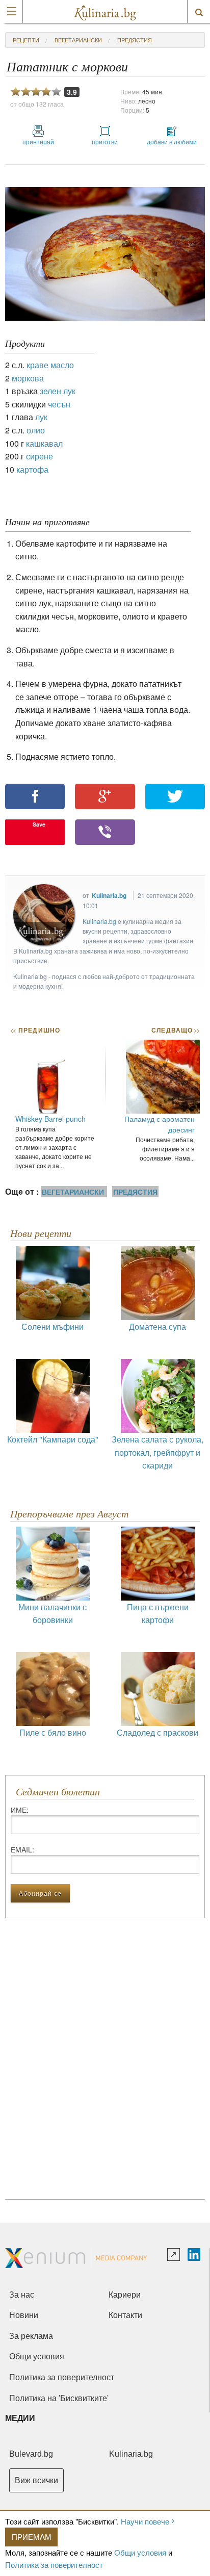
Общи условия (140, 2552)
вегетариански (78, 40)
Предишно (35, 1030)
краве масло (50, 365)
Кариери (125, 2295)
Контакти (125, 2315)
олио (36, 430)
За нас (22, 2295)
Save (39, 824)
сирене (40, 456)
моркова (28, 378)
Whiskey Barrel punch (50, 1119)
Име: (20, 1810)
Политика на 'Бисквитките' (59, 2398)
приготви (105, 141)
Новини (24, 2315)
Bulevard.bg (31, 2454)
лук (41, 417)
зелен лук (58, 391)
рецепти (26, 40)
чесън (59, 404)
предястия (135, 40)
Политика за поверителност (54, 2565)
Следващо (175, 1030)
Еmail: (22, 1849)
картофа (32, 469)
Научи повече (145, 2521)
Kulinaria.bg (109, 895)
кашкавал (44, 443)
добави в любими (172, 141)
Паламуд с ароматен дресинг (160, 1124)
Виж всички (36, 2480)
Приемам (32, 2536)
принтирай (38, 141)
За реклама (31, 2336)
